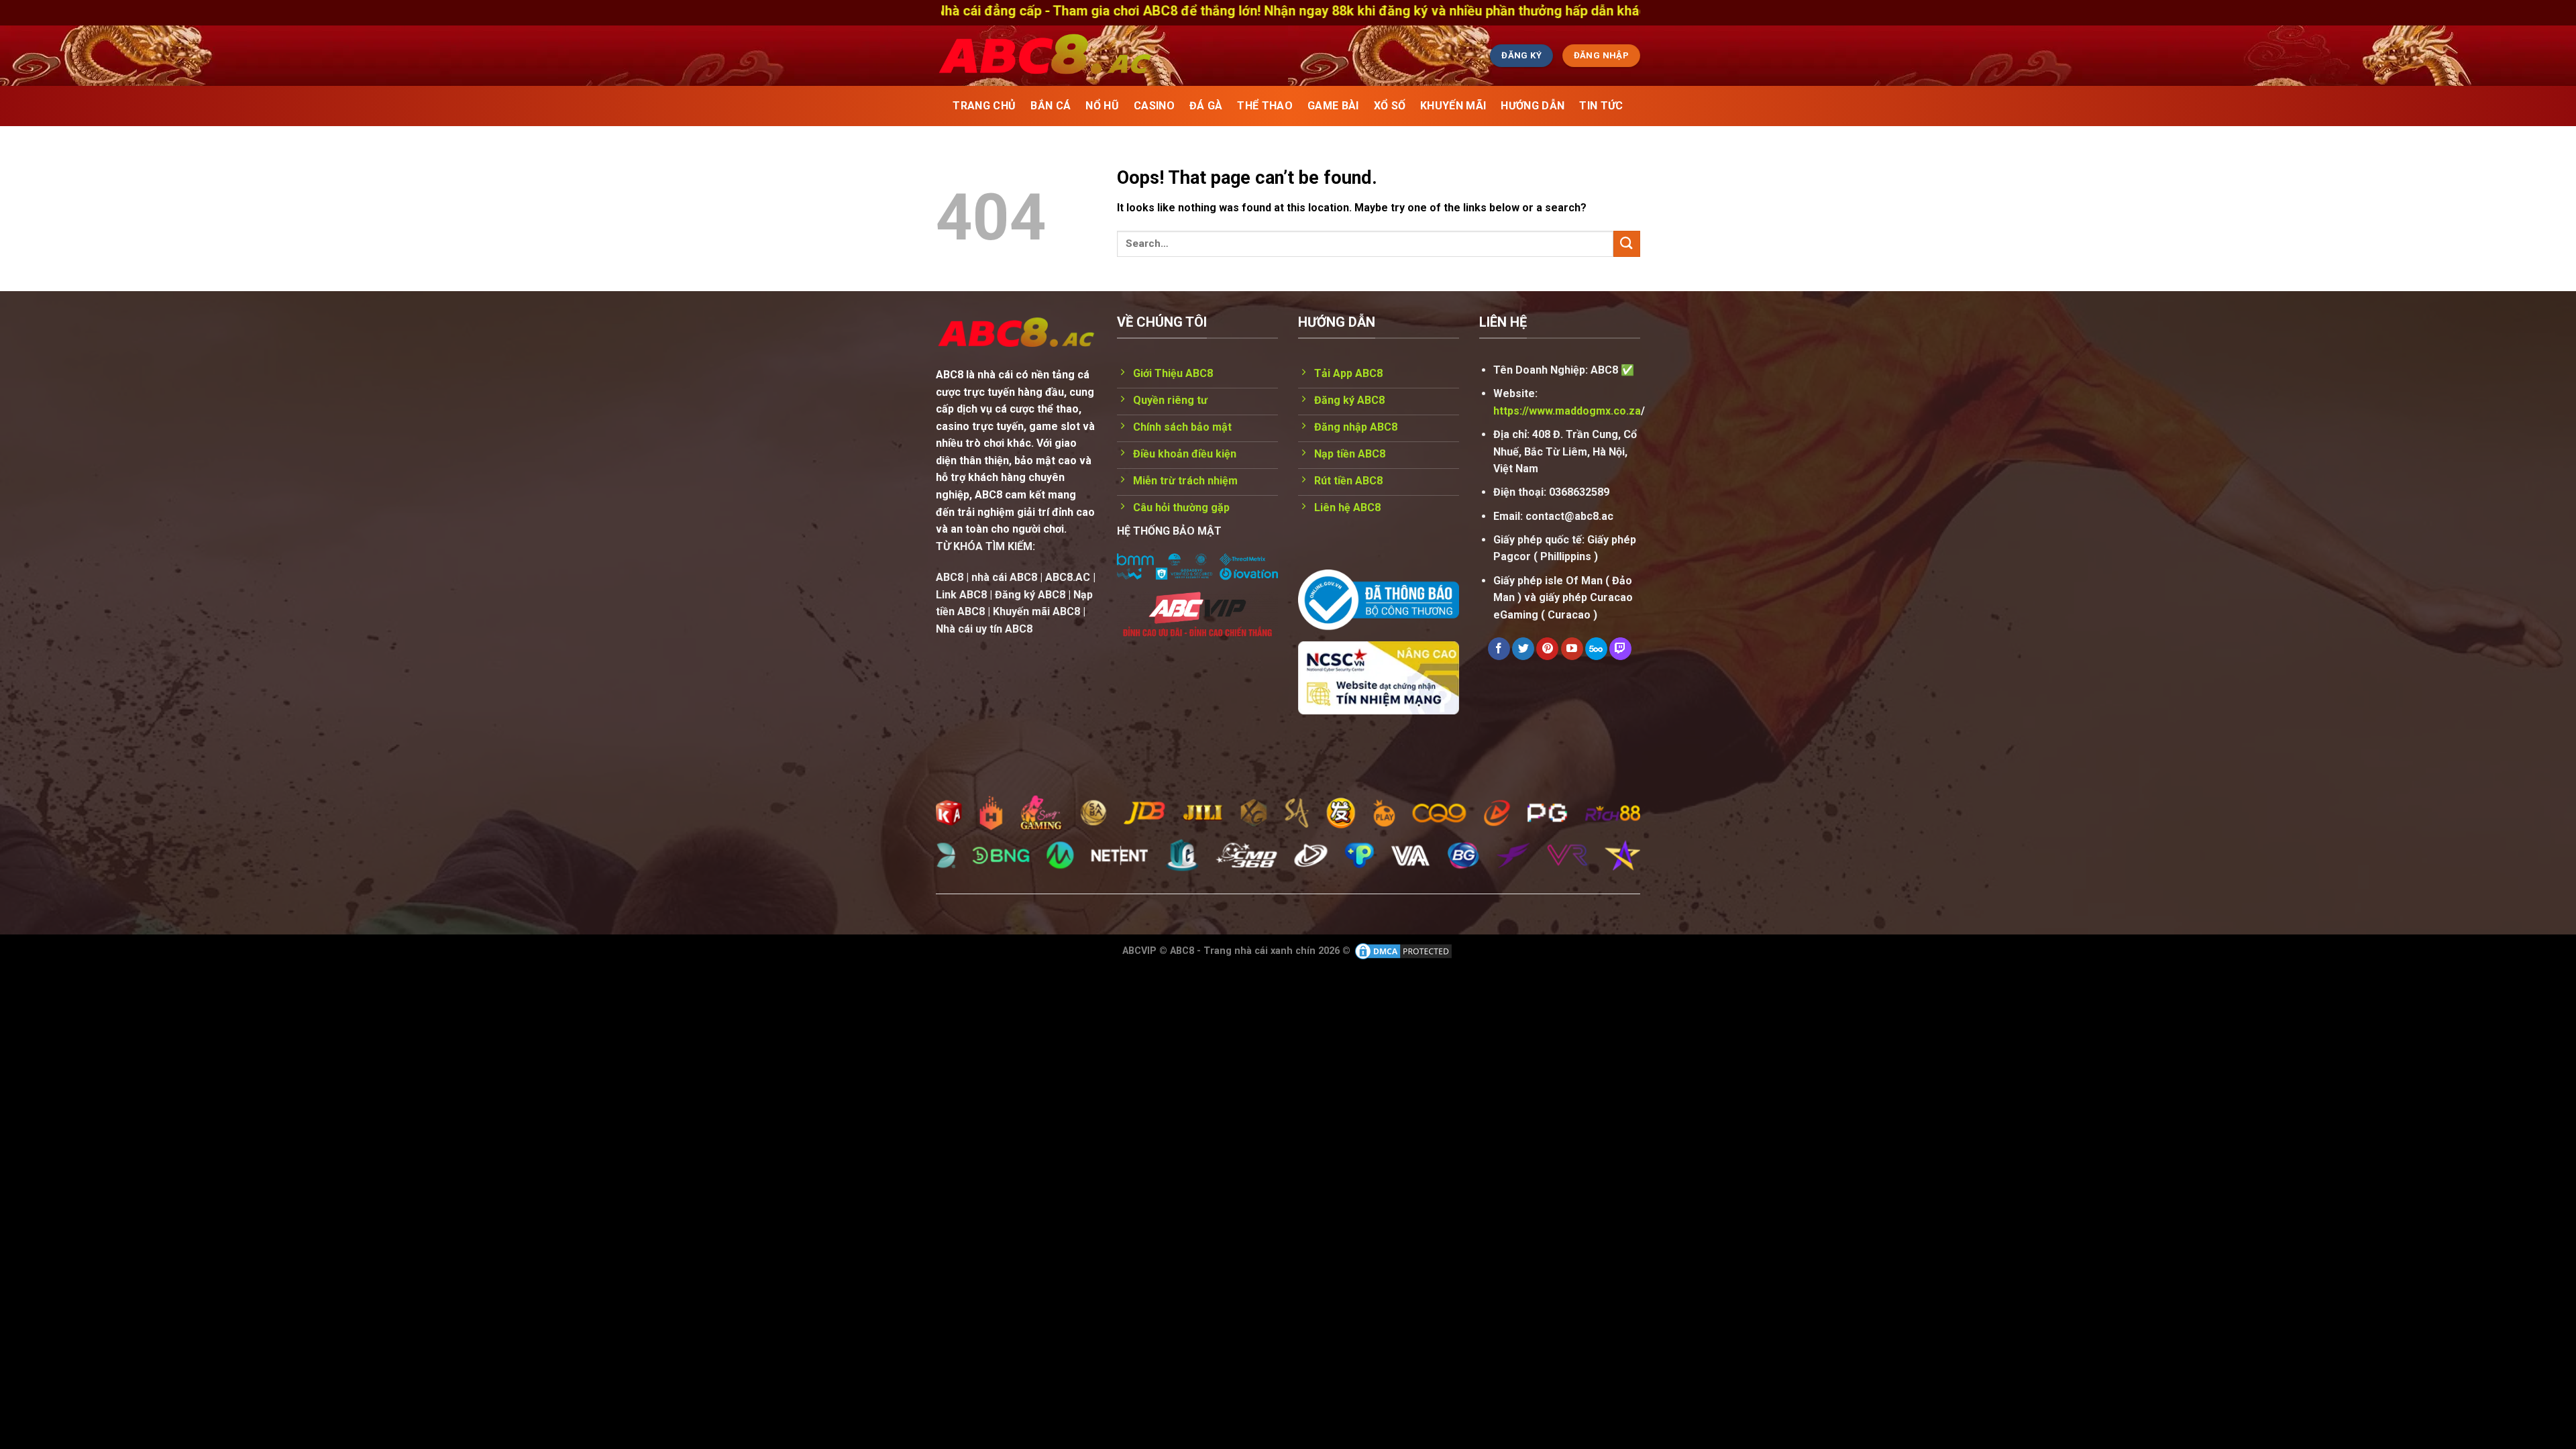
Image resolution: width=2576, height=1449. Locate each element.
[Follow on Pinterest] (1547, 649)
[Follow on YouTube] (1572, 649)
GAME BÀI (1333, 106)
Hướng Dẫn (1533, 106)
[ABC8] (1171, 56)
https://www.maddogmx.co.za (1567, 411)
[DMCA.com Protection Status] (1403, 951)
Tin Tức (1601, 106)
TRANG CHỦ (984, 106)
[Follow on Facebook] (1499, 649)
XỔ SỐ (1390, 106)
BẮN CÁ (1051, 106)
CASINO (1154, 106)
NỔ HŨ (1102, 106)
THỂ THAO (1265, 106)
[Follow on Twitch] (1620, 649)
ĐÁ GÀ (1206, 106)
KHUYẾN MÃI (1453, 106)
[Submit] (1627, 244)
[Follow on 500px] (1596, 649)
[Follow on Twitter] (1523, 649)
